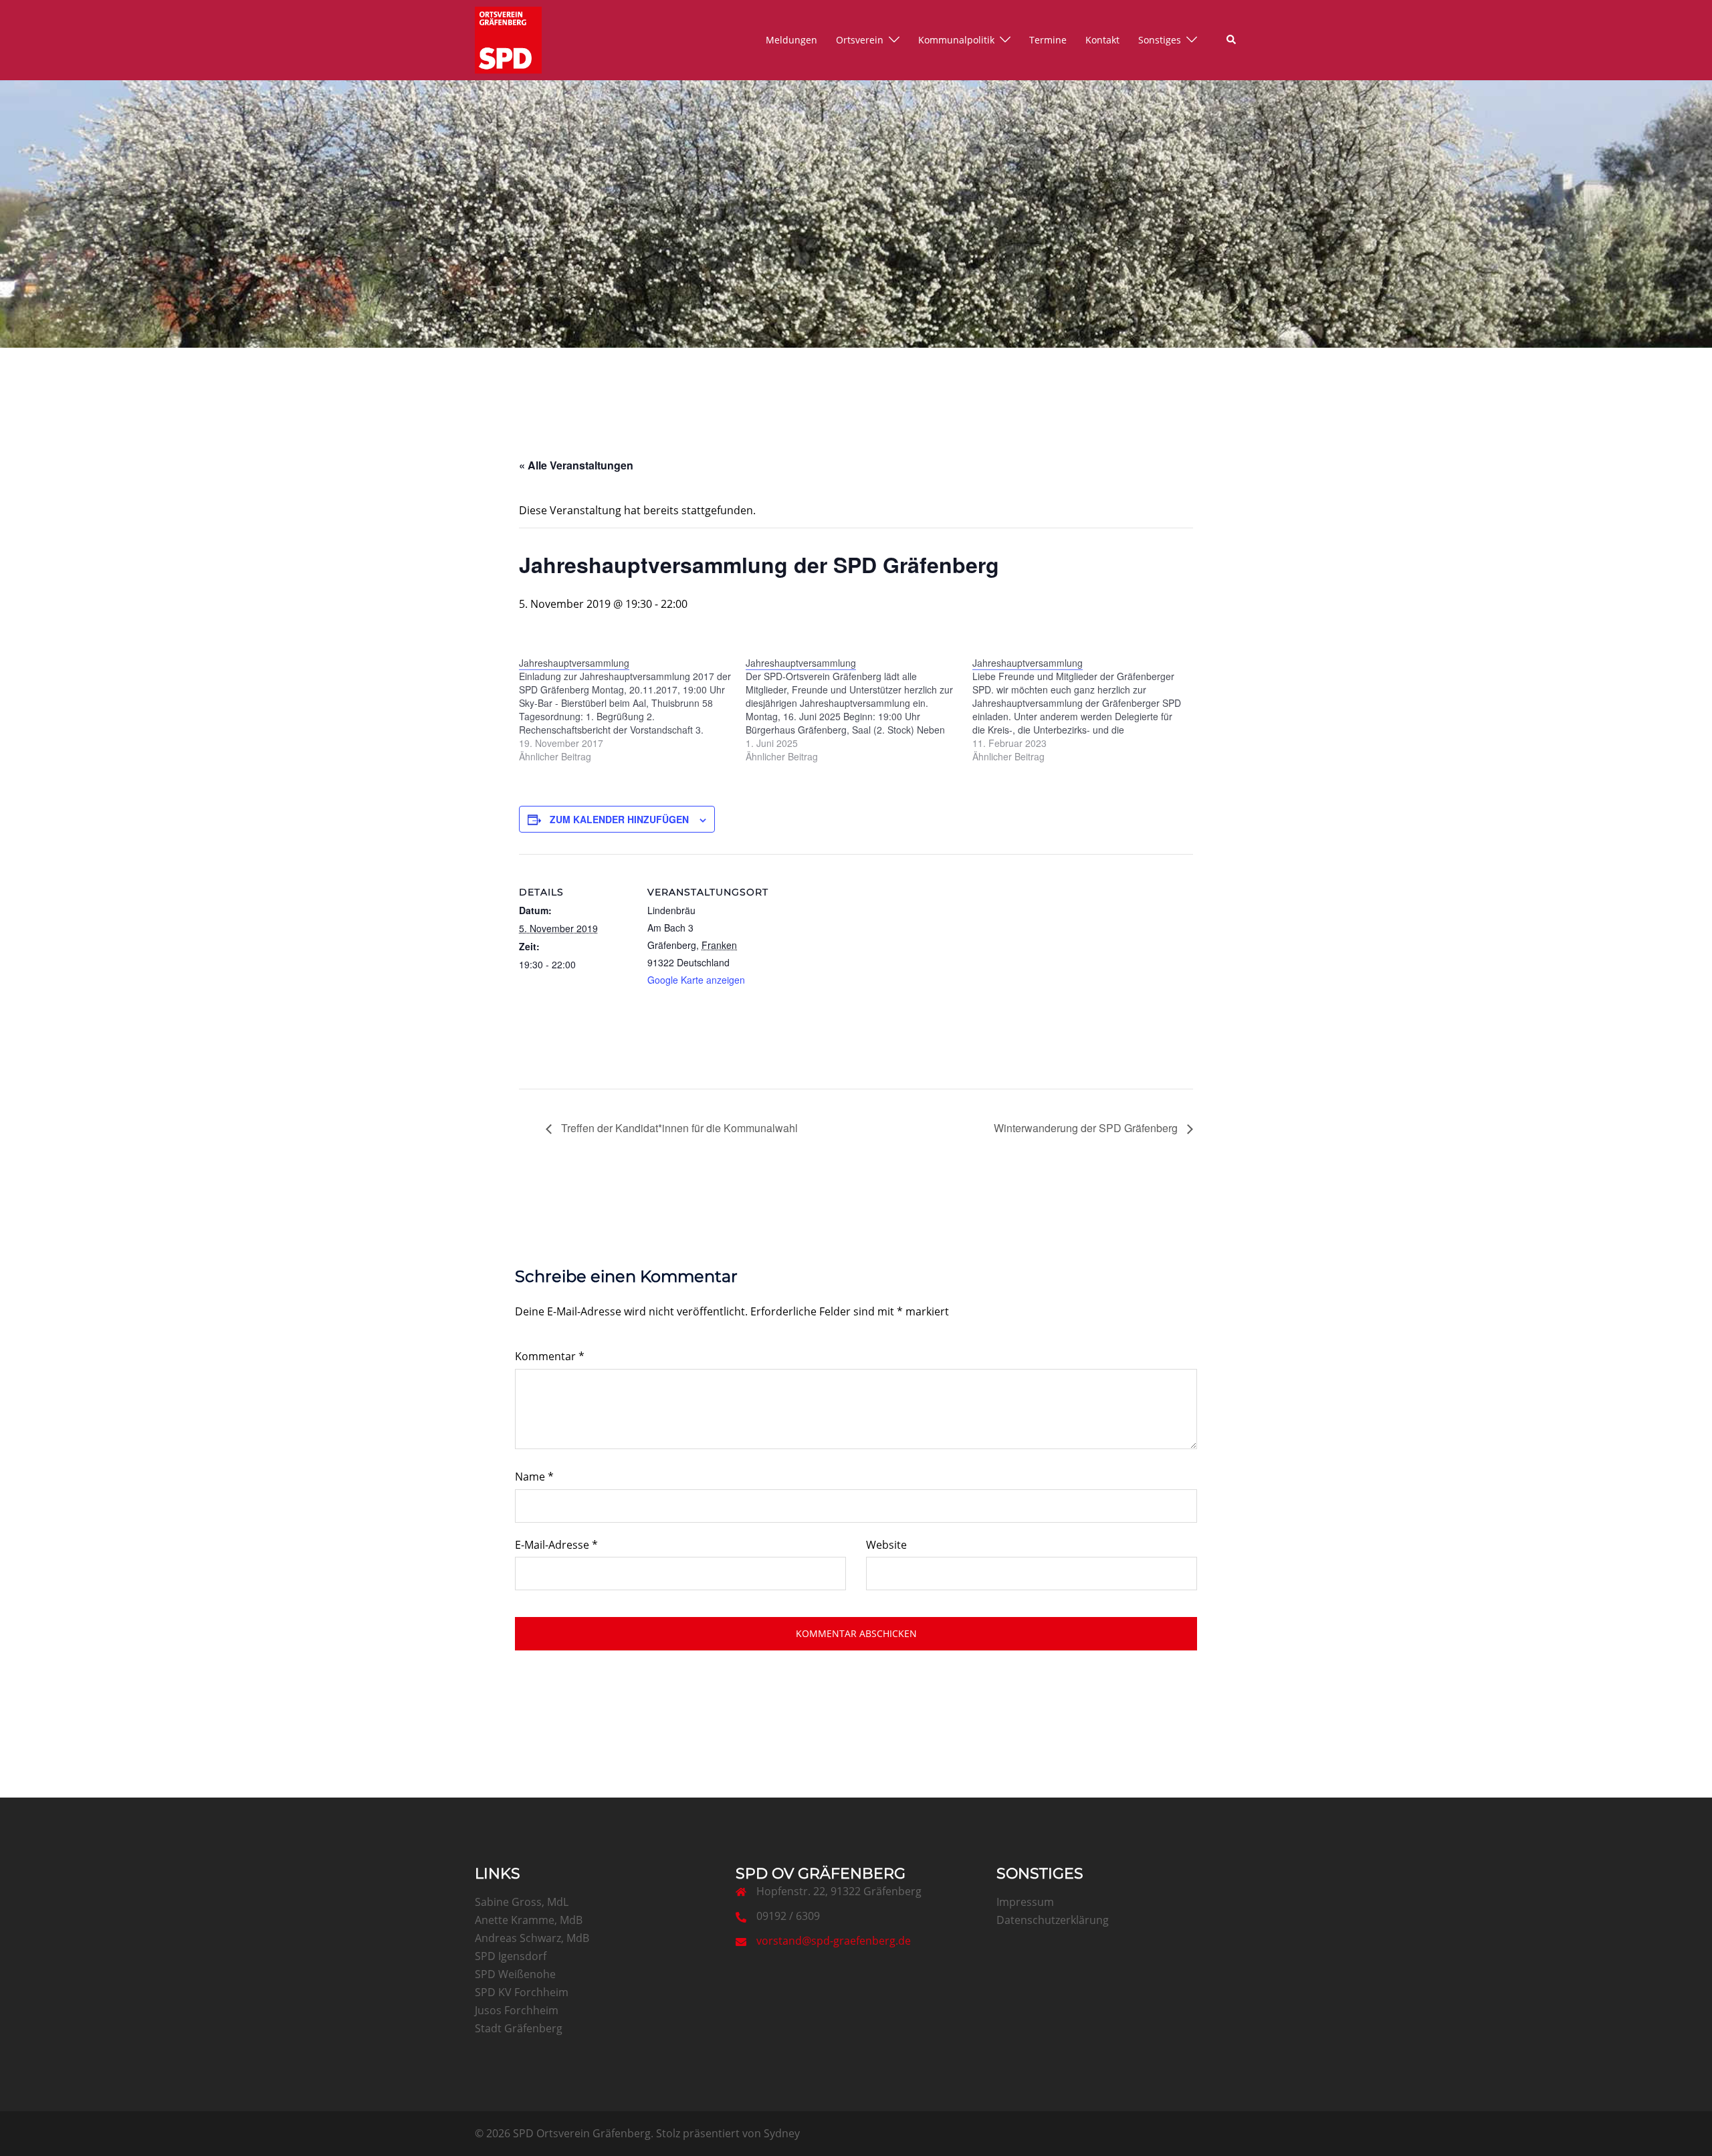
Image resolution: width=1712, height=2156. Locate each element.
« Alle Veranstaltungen (576, 465)
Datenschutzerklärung (1053, 1920)
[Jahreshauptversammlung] (632, 710)
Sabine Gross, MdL (522, 1902)
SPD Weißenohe (515, 1974)
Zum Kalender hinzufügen (619, 819)
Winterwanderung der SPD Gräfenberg (1087, 1128)
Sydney (782, 2133)
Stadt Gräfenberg (519, 2028)
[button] (1232, 40)
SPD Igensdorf (511, 1956)
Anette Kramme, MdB (529, 1920)
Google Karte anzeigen (696, 980)
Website (886, 1545)
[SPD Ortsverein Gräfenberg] (508, 39)
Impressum (1025, 1902)
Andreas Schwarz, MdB (532, 1938)
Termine (1048, 40)
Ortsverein (860, 40)
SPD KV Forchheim (522, 1992)
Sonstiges (1160, 40)
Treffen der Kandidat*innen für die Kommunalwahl (678, 1128)
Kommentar (550, 1356)
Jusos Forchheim (517, 2010)
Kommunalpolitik (956, 40)
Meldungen (791, 40)
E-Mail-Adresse (556, 1545)
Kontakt (1102, 40)
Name (534, 1477)
